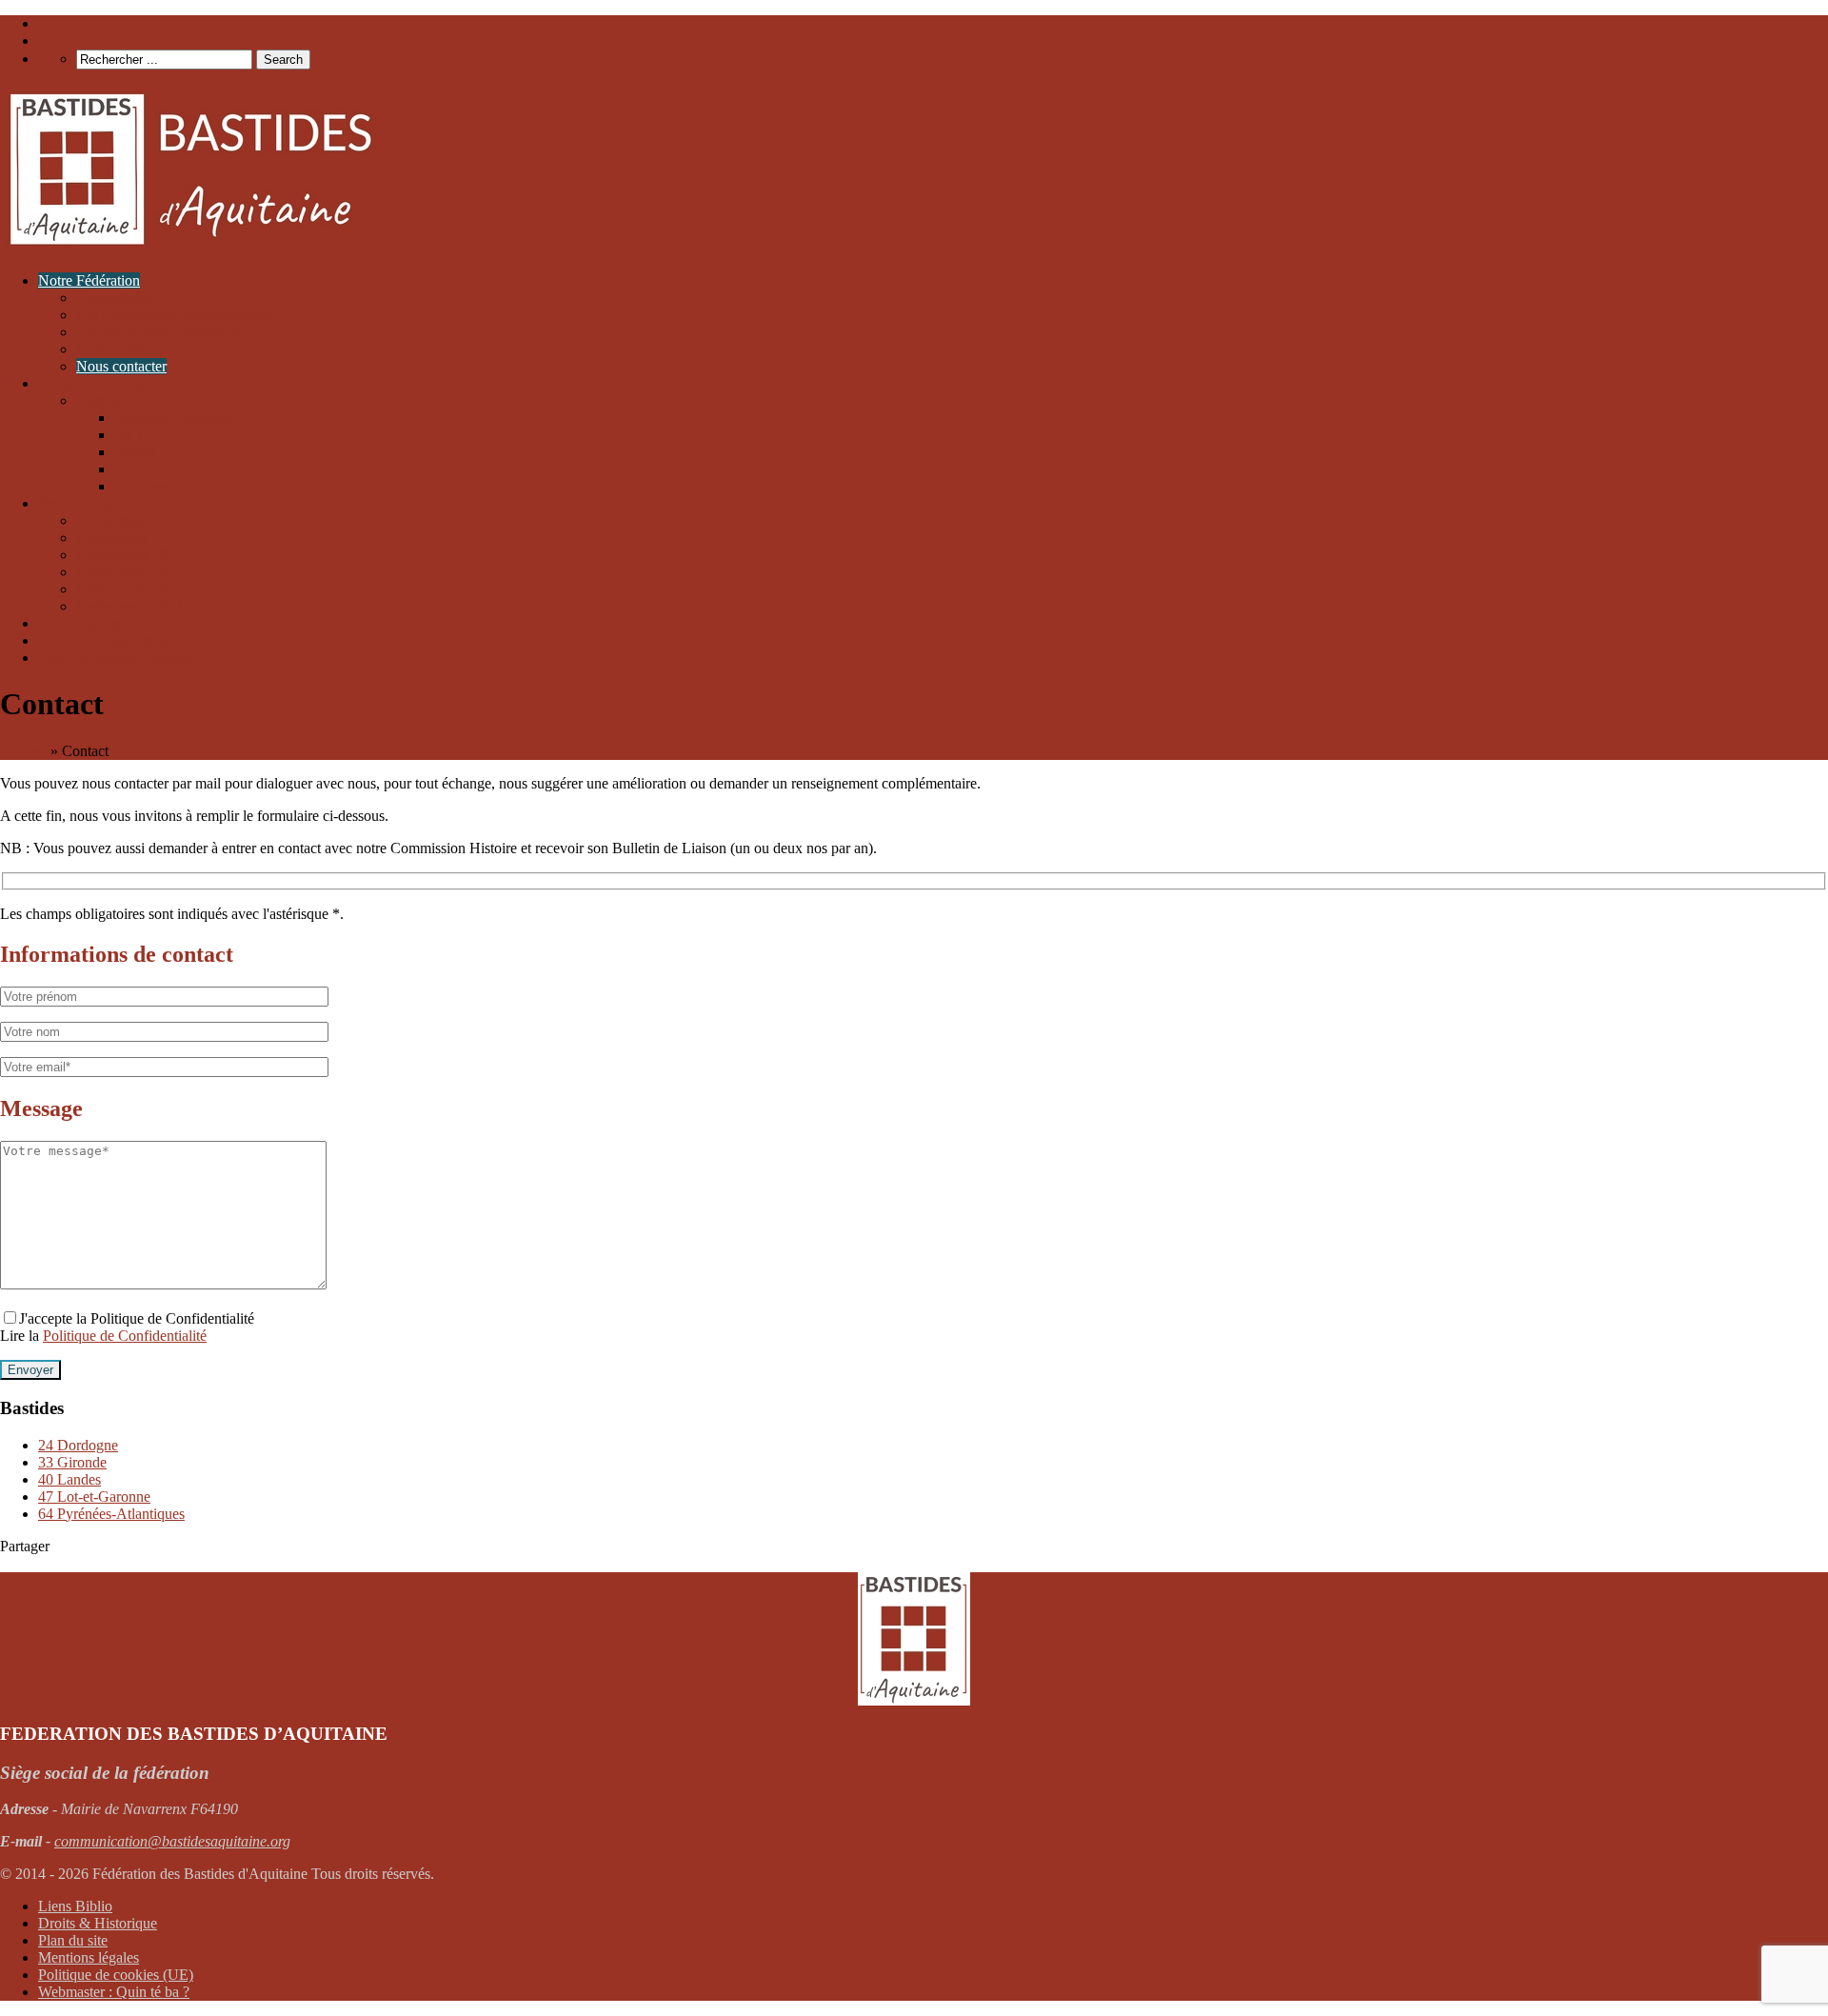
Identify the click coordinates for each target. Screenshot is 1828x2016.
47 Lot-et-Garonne (94, 1497)
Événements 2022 (130, 589)
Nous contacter (121, 366)
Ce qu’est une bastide (102, 383)
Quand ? (140, 452)
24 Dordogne (78, 1445)
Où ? (129, 435)
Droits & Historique (98, 1923)
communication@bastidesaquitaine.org (172, 1841)
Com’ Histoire (80, 623)
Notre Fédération (89, 280)
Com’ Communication (105, 640)
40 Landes (70, 1479)
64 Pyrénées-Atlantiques (111, 1514)
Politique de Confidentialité (125, 1336)
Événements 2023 (130, 572)
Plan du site (73, 1940)
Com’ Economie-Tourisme (118, 658)
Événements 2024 (130, 555)
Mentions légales (89, 1957)
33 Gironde (72, 1462)
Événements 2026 (130, 520)
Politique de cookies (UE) (116, 1975)
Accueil (23, 751)
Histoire (100, 400)
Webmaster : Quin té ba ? (114, 1992)
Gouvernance (117, 298)
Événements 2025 (130, 538)
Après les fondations (176, 418)
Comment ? (149, 486)
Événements (75, 503)
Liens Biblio (75, 1906)
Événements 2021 (130, 606)
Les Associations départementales (177, 315)
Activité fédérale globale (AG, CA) (182, 332)
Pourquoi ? (147, 469)
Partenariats (111, 349)
